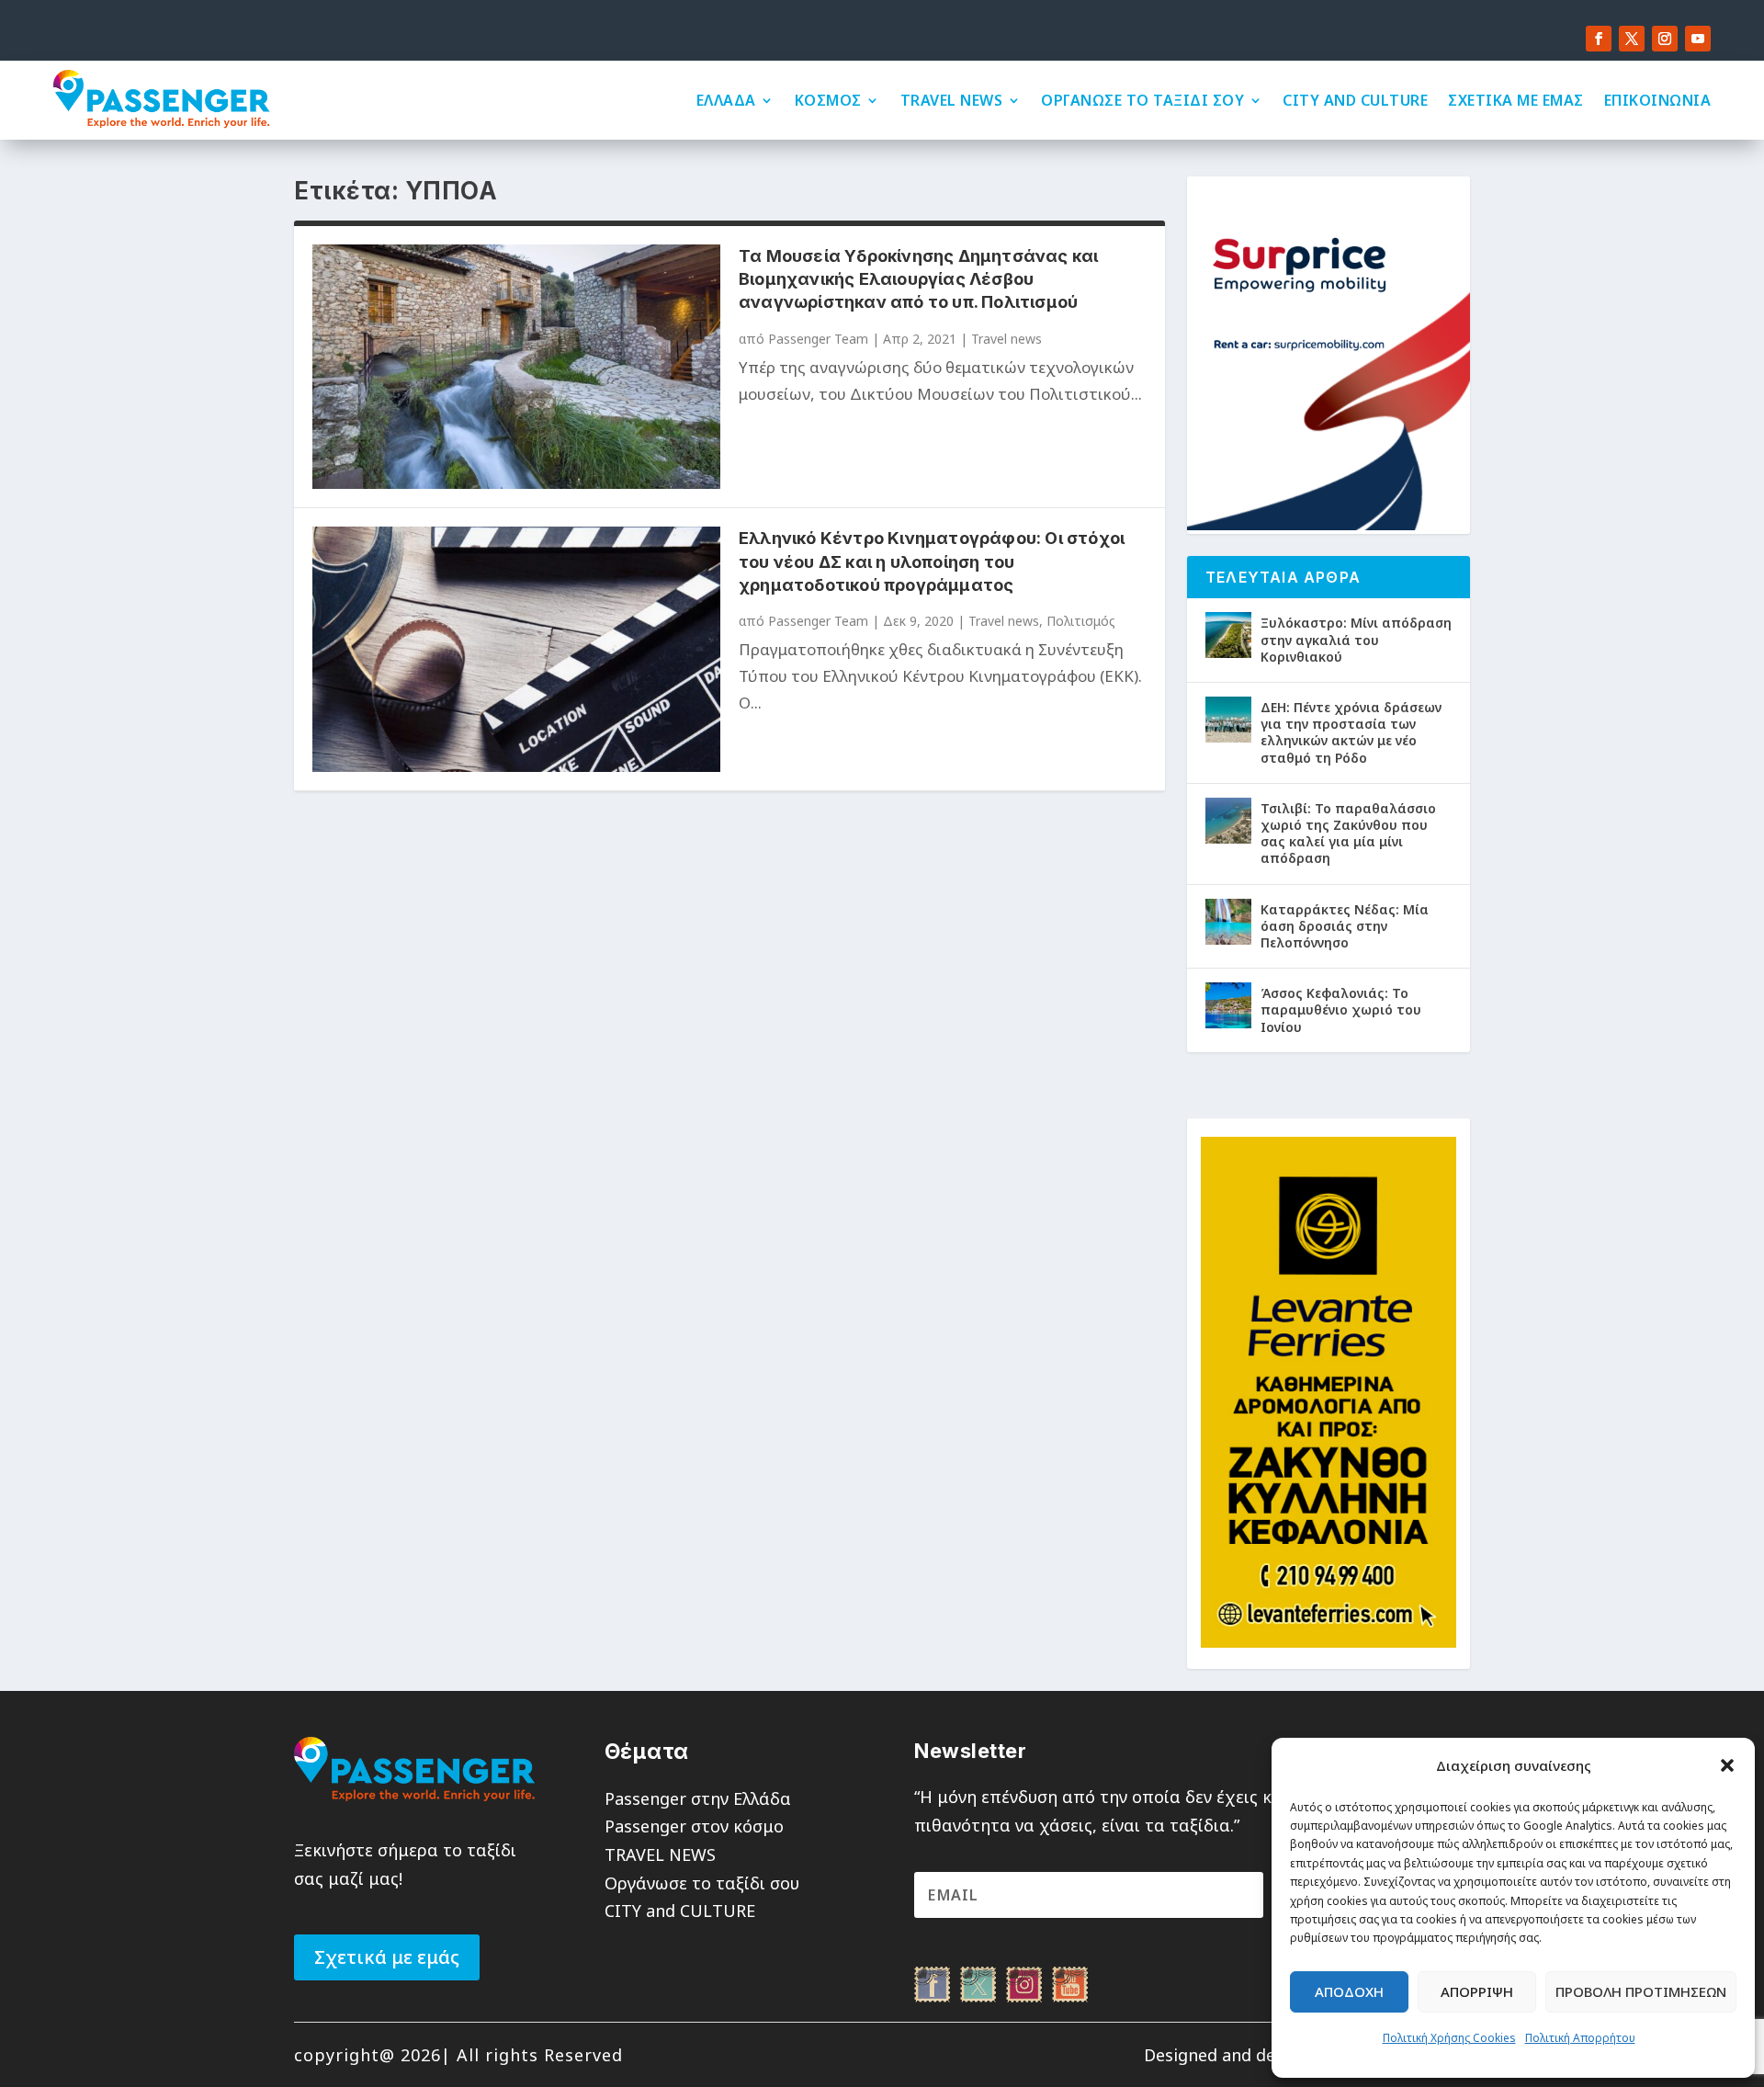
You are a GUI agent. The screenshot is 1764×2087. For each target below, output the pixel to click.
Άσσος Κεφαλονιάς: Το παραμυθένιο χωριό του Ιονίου (1341, 1009)
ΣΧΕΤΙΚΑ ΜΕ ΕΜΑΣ (1516, 100)
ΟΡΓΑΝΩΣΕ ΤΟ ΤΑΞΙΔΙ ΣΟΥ (1142, 100)
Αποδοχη (1349, 1991)
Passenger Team (818, 339)
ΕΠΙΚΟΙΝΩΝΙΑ (1658, 100)
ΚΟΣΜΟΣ (828, 100)
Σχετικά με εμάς (387, 1957)
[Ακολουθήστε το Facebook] (1599, 39)
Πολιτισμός (1081, 621)
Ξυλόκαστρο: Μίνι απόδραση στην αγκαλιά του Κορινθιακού (1356, 639)
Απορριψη (1477, 1991)
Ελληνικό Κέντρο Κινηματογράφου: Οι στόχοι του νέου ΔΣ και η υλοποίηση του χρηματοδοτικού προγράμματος (932, 561)
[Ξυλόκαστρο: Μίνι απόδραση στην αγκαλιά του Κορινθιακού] (1228, 635)
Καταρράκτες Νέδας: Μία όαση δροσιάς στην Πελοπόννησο (1345, 926)
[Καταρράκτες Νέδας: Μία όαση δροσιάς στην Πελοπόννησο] (1228, 922)
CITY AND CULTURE (1355, 100)
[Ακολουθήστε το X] (1632, 39)
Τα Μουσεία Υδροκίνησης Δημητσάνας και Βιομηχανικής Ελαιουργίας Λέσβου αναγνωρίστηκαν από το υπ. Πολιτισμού (918, 279)
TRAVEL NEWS (952, 100)
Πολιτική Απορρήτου (1580, 2038)
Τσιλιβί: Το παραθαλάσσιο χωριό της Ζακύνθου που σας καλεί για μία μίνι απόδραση (1348, 834)
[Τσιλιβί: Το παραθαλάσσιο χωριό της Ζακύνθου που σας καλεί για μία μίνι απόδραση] (1228, 821)
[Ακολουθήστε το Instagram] (1665, 39)
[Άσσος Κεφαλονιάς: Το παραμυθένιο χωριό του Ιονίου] (1228, 1005)
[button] (1727, 1765)
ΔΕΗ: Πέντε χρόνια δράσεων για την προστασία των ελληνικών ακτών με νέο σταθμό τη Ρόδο (1351, 732)
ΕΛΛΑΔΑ (726, 100)
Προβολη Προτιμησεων (1641, 1991)
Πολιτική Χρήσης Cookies (1449, 2038)
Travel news (1006, 339)
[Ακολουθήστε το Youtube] (1698, 39)
